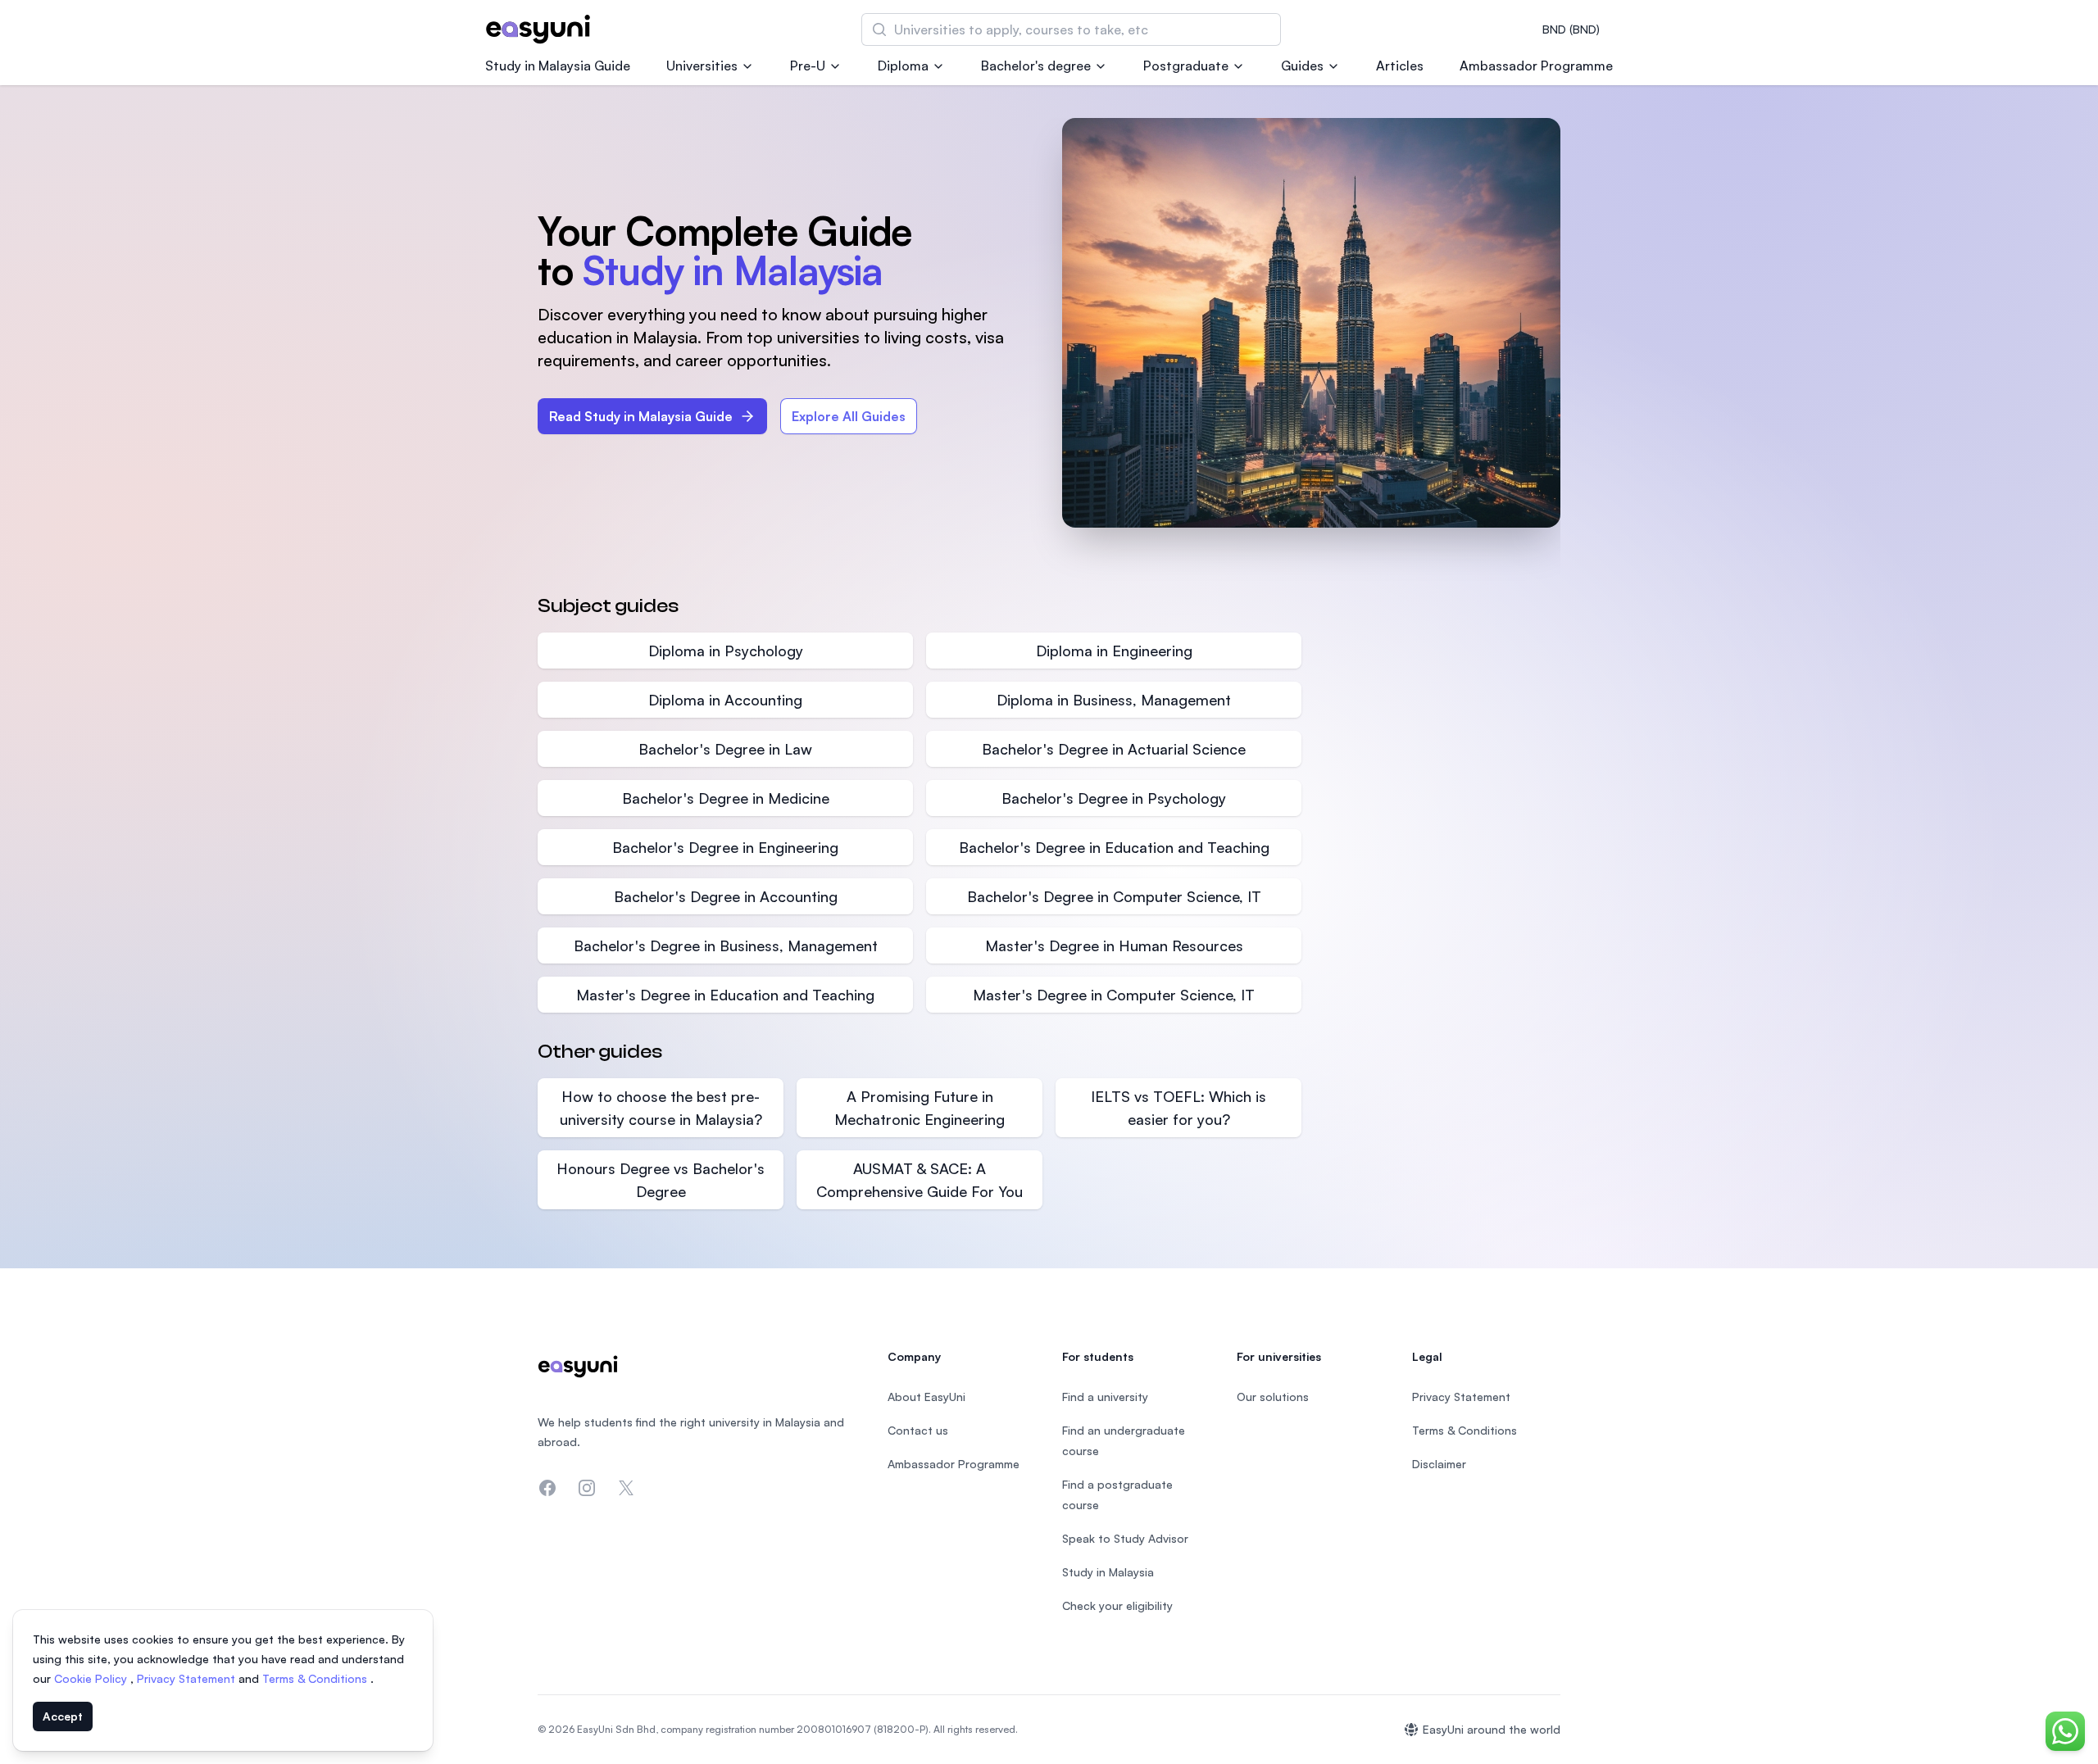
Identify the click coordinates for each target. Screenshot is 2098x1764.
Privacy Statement (188, 1678)
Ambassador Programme (1536, 66)
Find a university (1105, 1397)
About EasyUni (926, 1397)
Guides (1302, 66)
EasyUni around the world (1492, 1729)
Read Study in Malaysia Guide (641, 416)
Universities (702, 66)
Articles (1400, 66)
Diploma (903, 66)
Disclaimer (1439, 1464)
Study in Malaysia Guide (558, 66)
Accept (63, 1716)
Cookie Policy (92, 1678)
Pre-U (808, 66)
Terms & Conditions (316, 1678)
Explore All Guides (849, 416)
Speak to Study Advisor (1125, 1538)
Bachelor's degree (1036, 66)
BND (1571, 29)
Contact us (918, 1430)
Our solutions (1273, 1397)
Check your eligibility (1117, 1605)
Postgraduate (1186, 66)
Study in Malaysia (1108, 1572)
